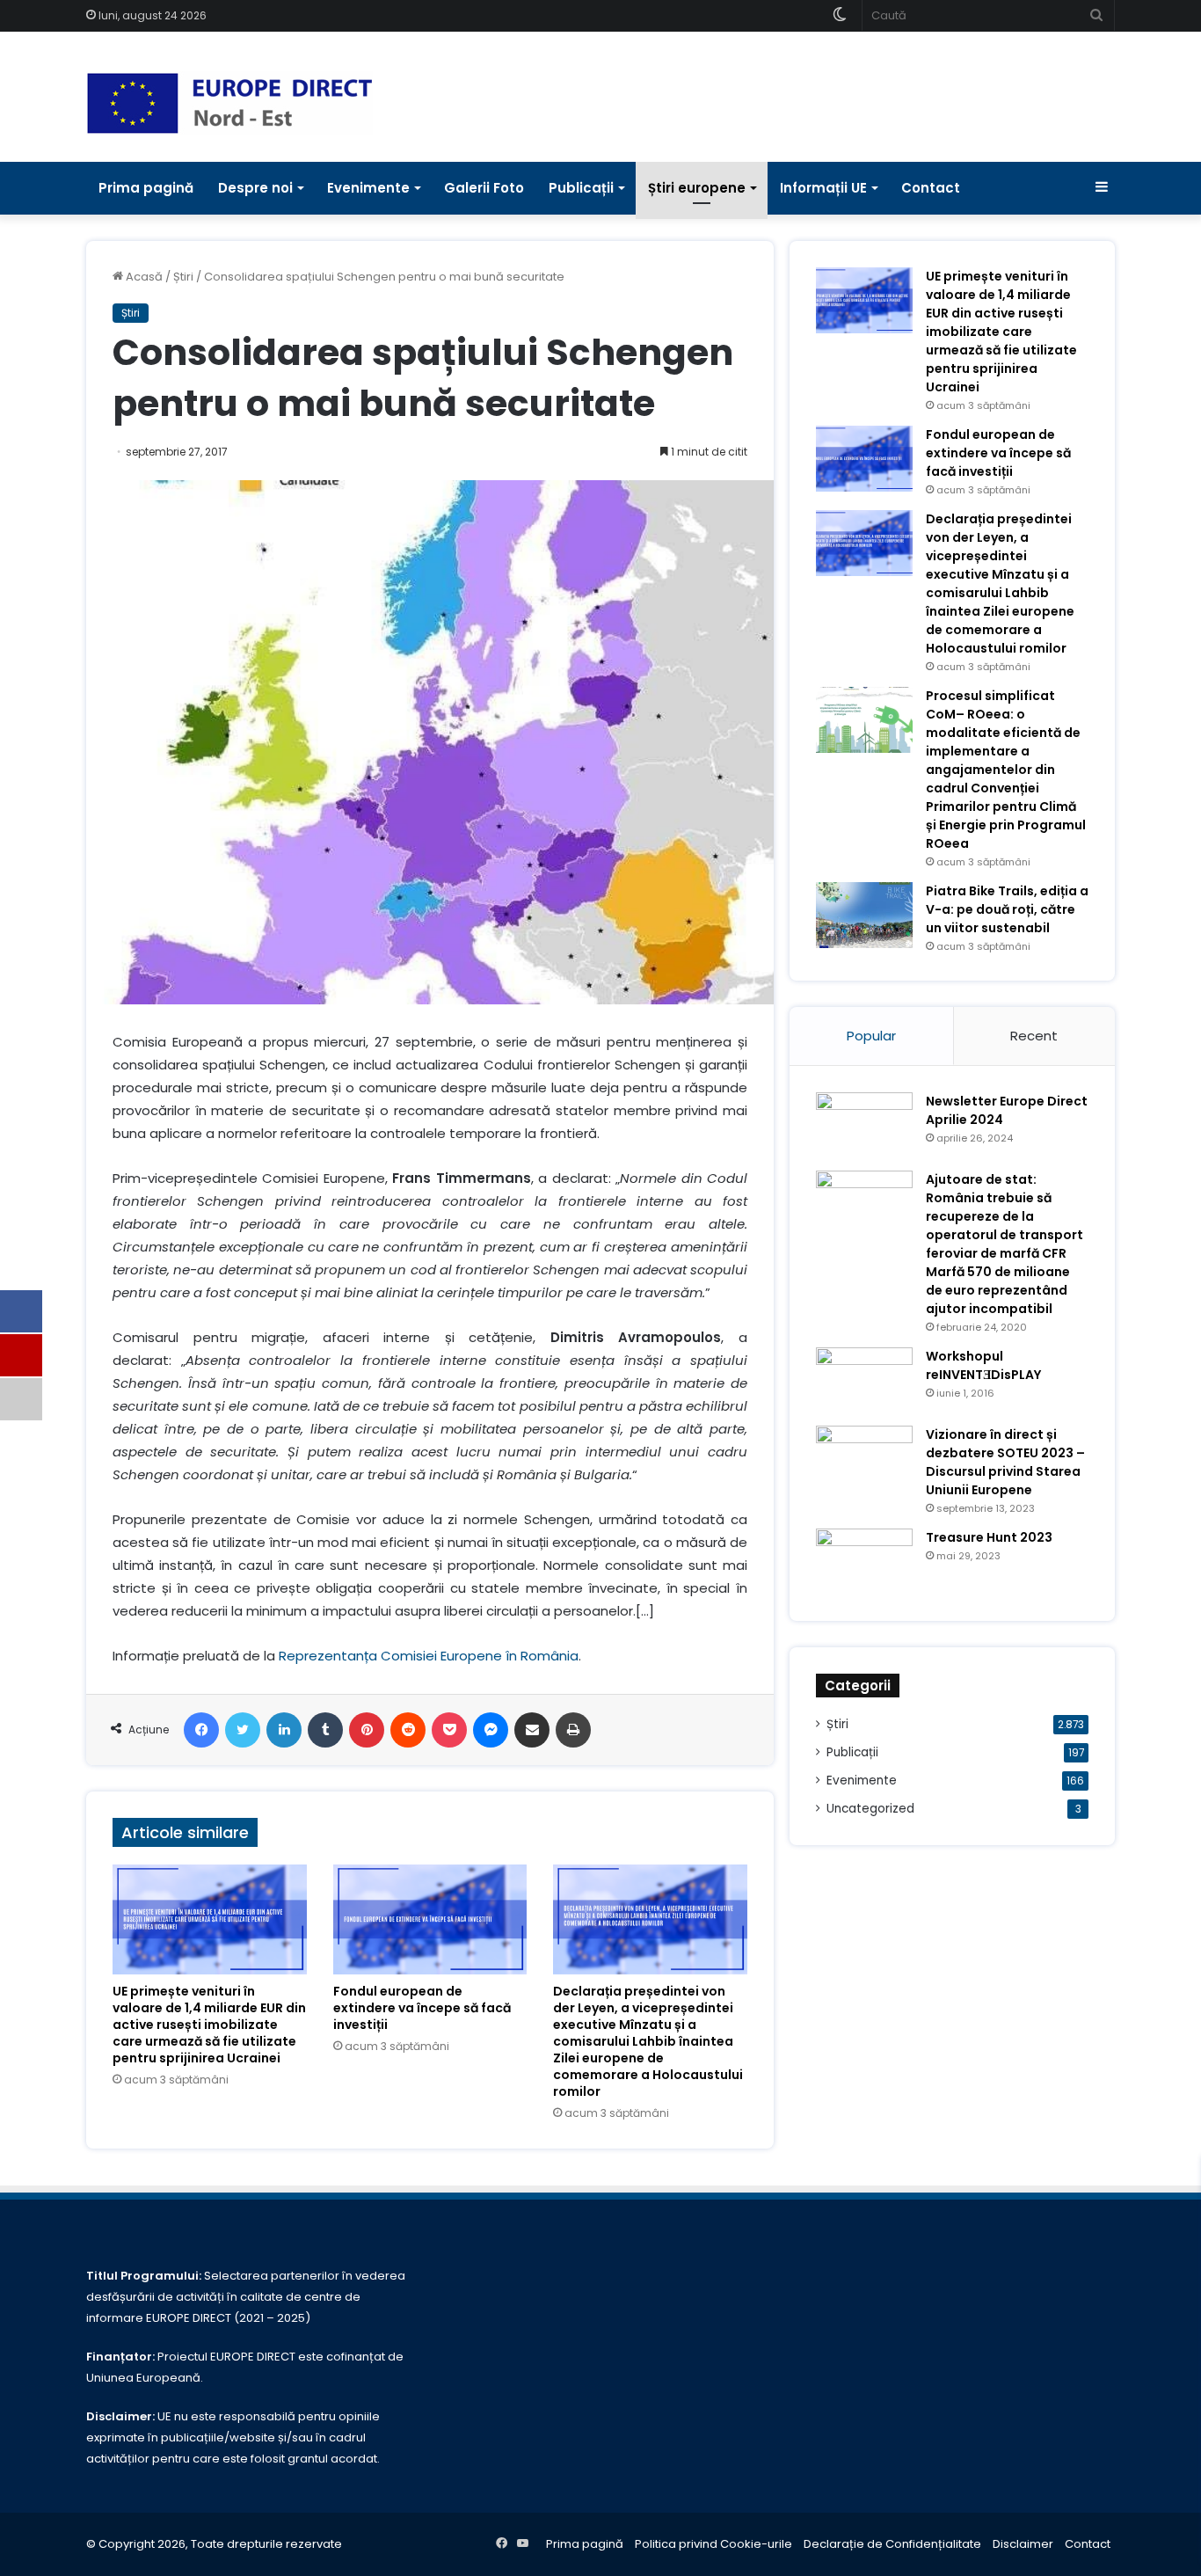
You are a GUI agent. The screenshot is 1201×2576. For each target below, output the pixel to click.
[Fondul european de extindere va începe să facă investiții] (430, 1919)
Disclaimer (1023, 2544)
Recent (1034, 1036)
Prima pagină (146, 188)
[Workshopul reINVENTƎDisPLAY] (864, 1380)
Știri (183, 277)
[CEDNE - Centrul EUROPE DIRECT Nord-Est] (229, 103)
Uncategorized (870, 1809)
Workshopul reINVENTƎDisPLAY (983, 1365)
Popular (871, 1036)
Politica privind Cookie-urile (713, 2544)
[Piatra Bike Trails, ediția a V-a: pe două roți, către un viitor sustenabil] (864, 915)
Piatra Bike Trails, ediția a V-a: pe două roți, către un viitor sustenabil (1007, 909)
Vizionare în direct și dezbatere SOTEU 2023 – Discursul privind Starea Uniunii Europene (1005, 1462)
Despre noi (255, 188)
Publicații (581, 188)
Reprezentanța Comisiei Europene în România (429, 1656)
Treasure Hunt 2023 (989, 1537)
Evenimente (368, 188)
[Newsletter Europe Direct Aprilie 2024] (864, 1125)
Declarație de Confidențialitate (892, 2544)
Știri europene (697, 188)
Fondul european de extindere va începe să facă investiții (422, 2008)
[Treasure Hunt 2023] (864, 1562)
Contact (931, 188)
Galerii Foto (484, 188)
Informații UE (823, 188)
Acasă (143, 277)
